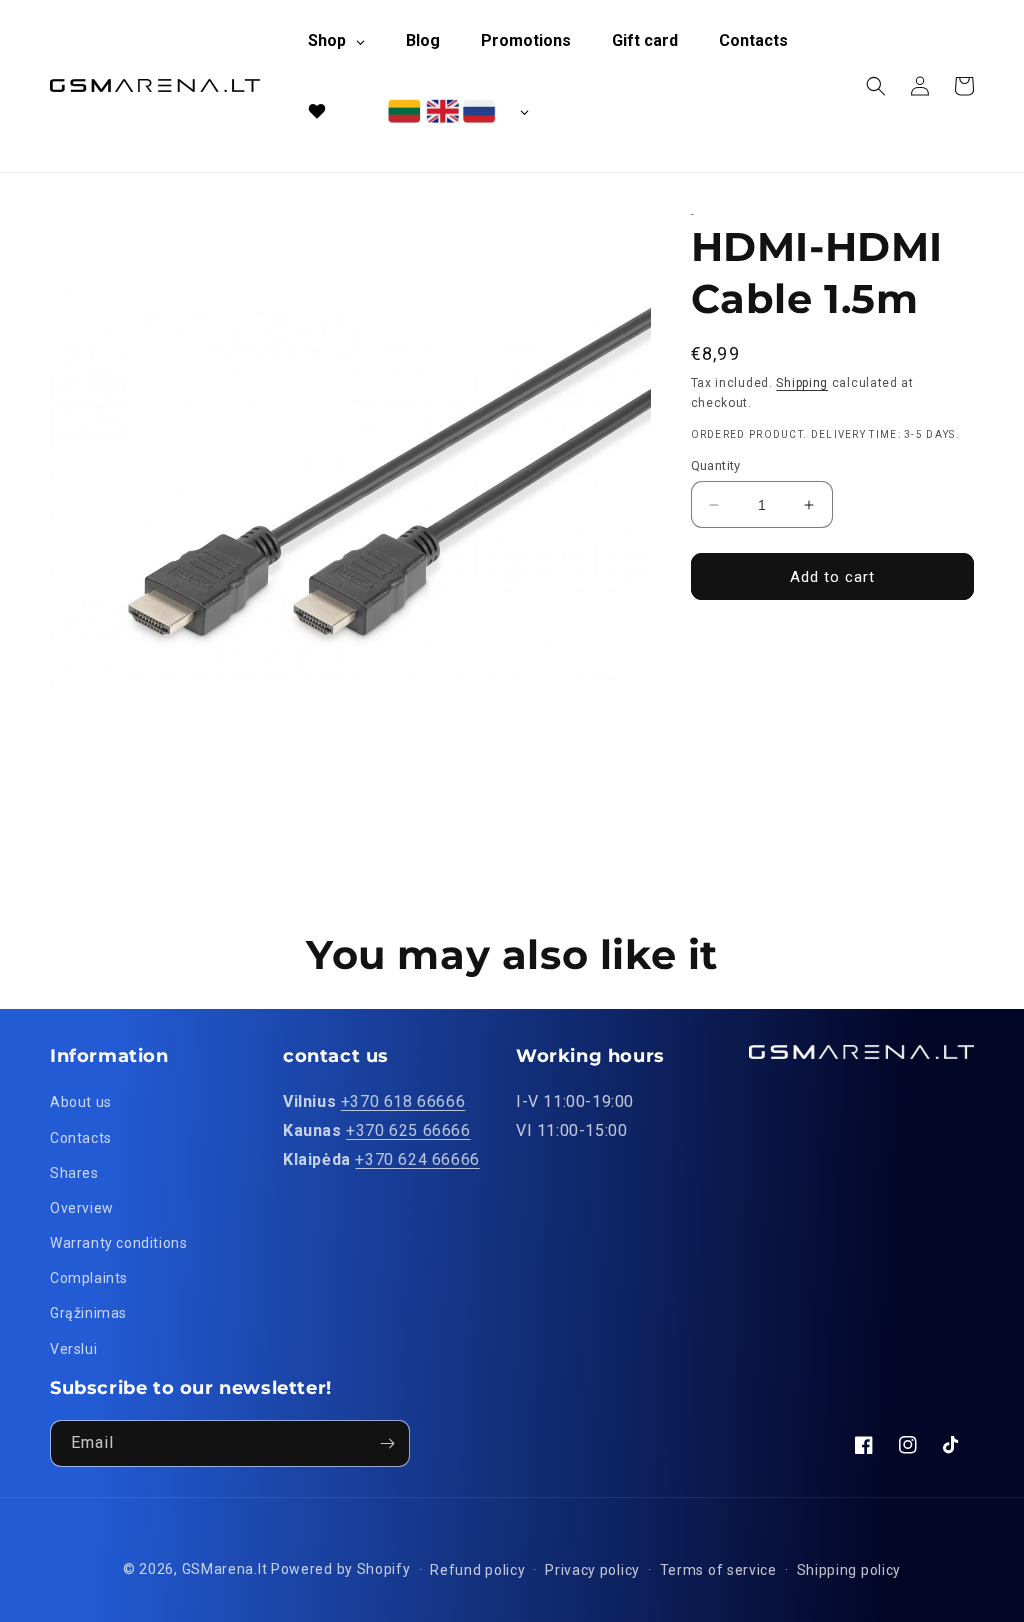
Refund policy (477, 1570)
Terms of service (718, 1570)
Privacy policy (592, 1570)
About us (81, 1102)
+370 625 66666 (408, 1130)
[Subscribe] (387, 1443)
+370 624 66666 (417, 1159)
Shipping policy (849, 1570)
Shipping (802, 383)
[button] (876, 86)
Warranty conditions (118, 1243)
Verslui (73, 1349)
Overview (82, 1208)
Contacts (81, 1138)
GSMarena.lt (225, 1569)
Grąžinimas (88, 1313)
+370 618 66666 (403, 1101)
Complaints (89, 1278)
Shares (74, 1173)
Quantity (716, 465)
